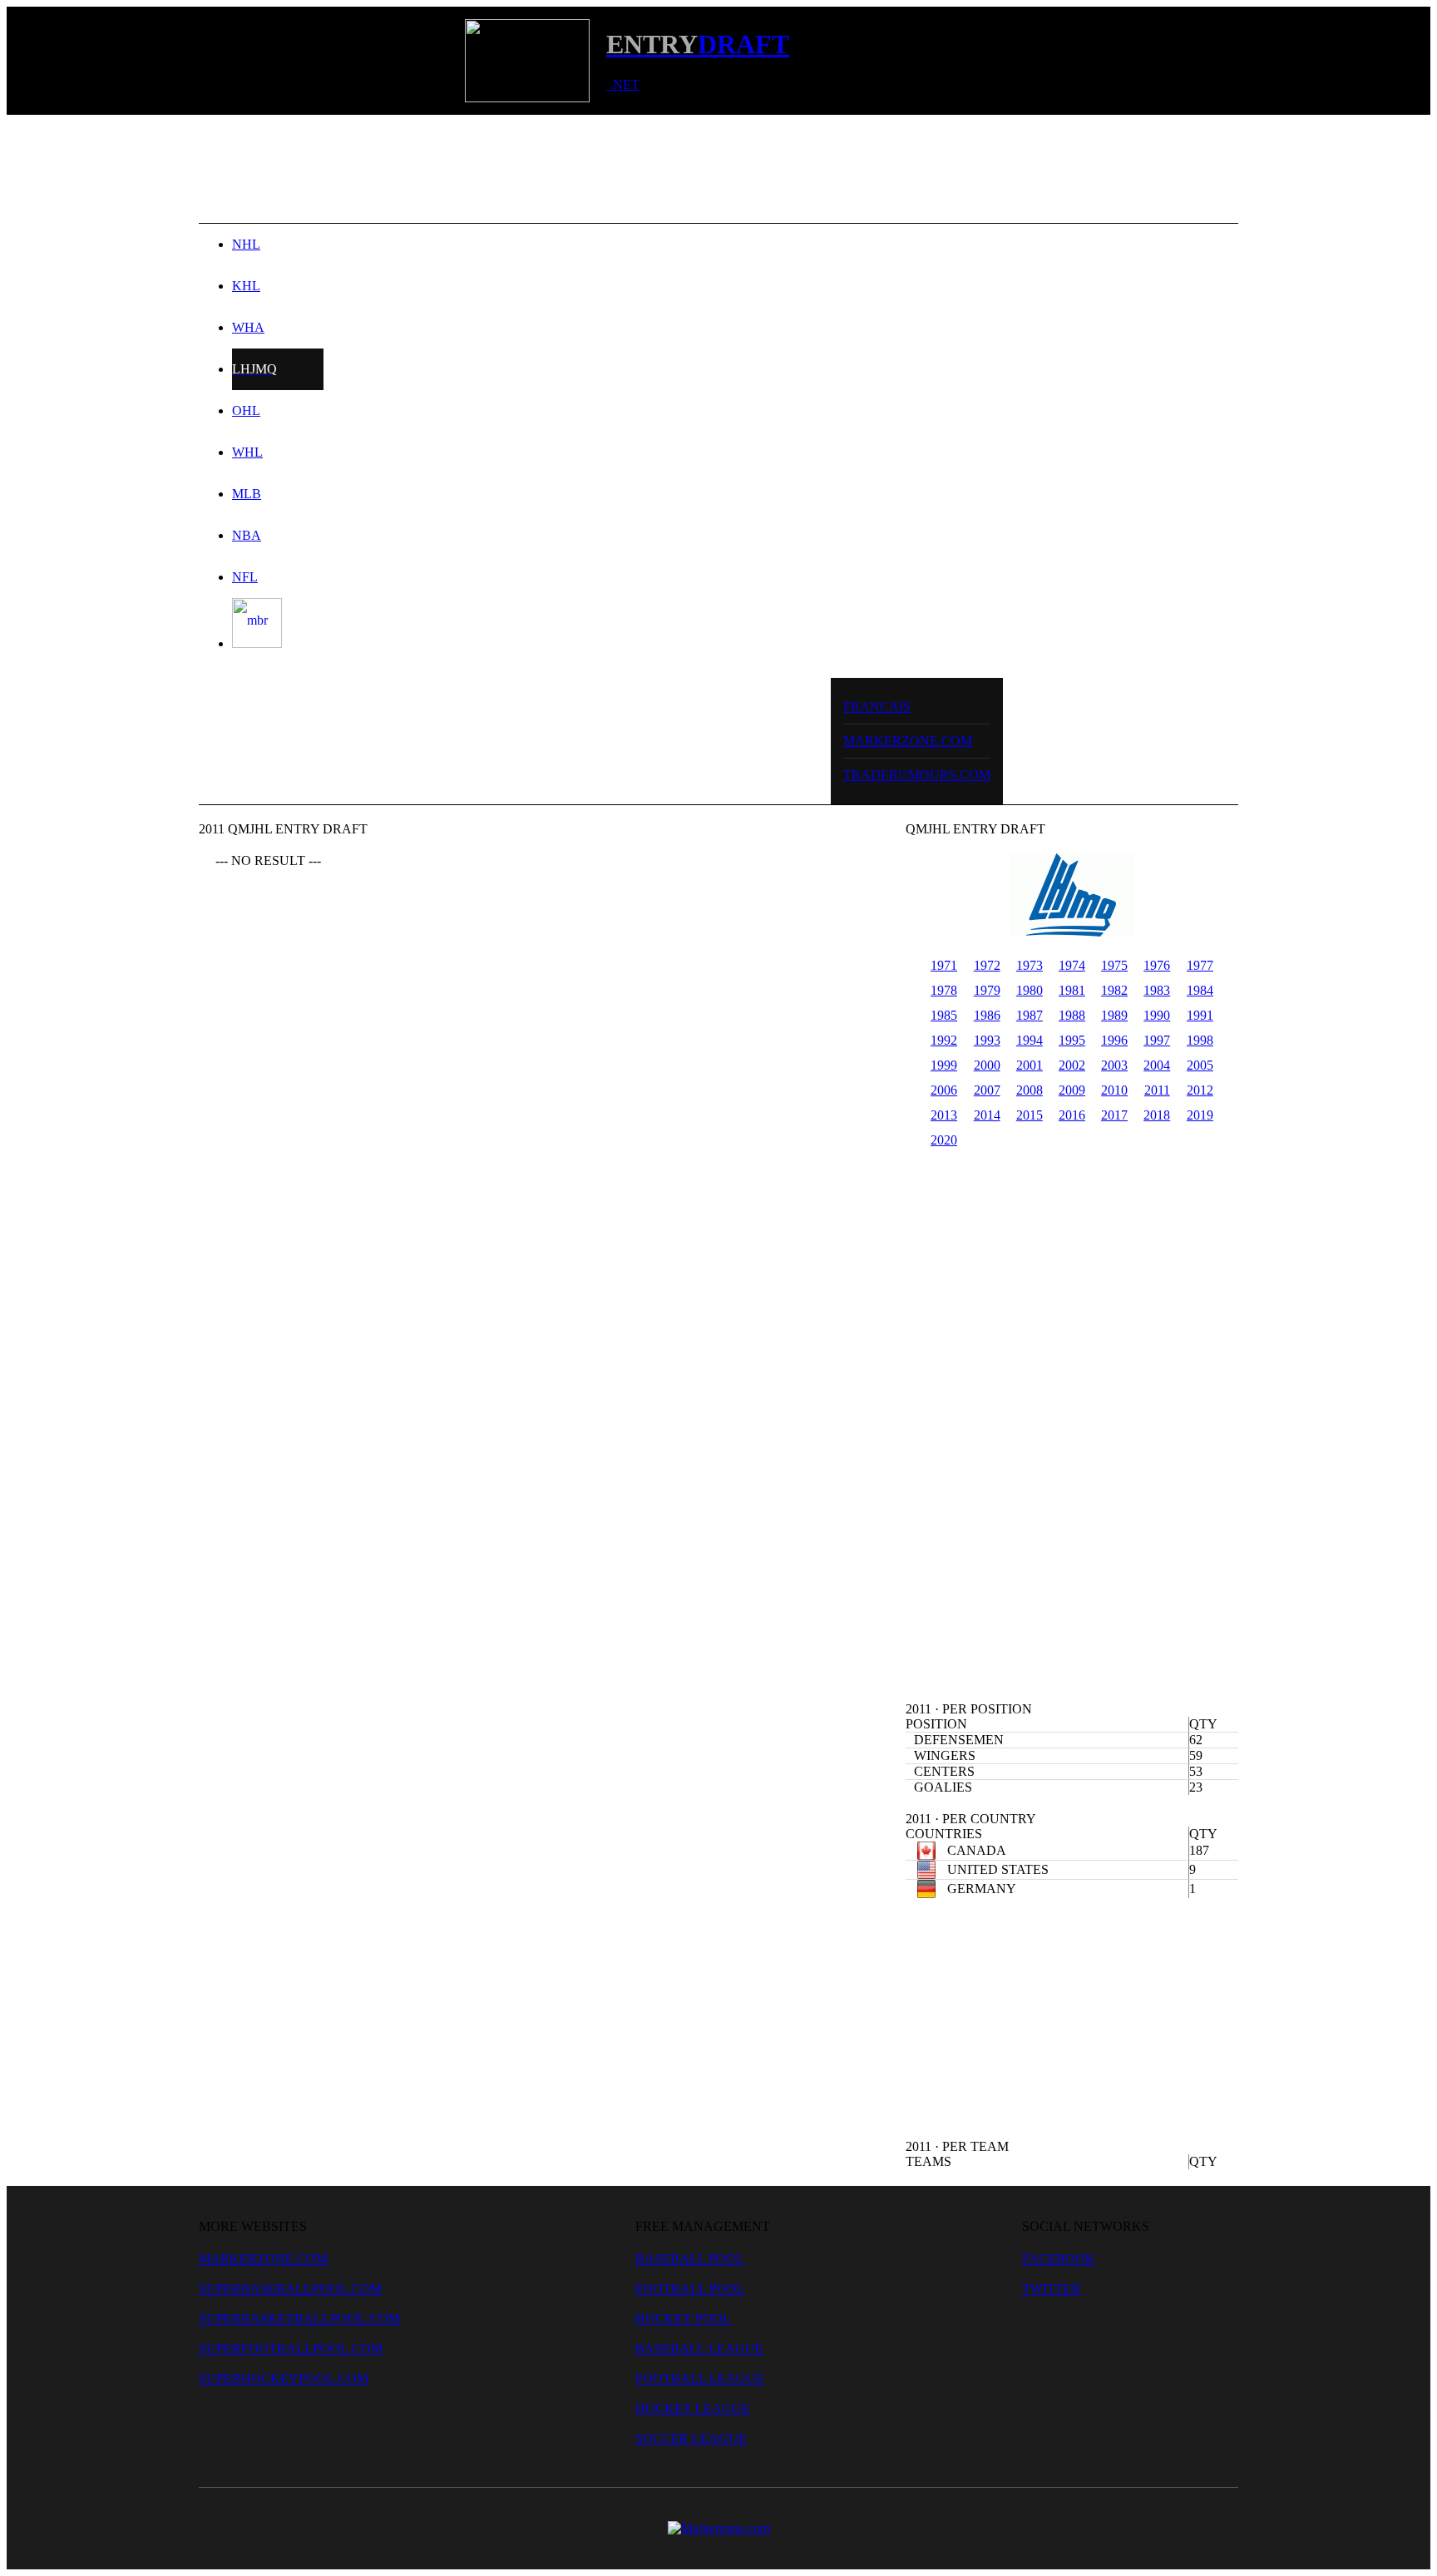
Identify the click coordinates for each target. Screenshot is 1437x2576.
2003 (1114, 1065)
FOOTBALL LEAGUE (700, 2378)
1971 (944, 965)
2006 (944, 1090)
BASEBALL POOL (690, 2259)
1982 (1114, 990)
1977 (1200, 965)
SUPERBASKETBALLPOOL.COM (299, 2319)
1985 (944, 1015)
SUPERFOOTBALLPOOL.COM (291, 2349)
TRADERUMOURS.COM (917, 775)
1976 (1157, 965)
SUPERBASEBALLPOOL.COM (290, 2289)
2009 (1072, 1090)
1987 (1030, 1015)
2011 (1157, 1090)
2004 (1157, 1065)
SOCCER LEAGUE (691, 2438)
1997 (1157, 1040)
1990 (1157, 1015)
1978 (944, 990)
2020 (944, 1140)
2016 (1072, 1115)
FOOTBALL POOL (690, 2289)
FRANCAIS (877, 707)
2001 (1030, 1065)
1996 (1114, 1040)
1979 (987, 990)
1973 (1030, 965)
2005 (1200, 1065)
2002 (1072, 1065)
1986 (987, 1015)
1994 (1030, 1040)
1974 (1072, 965)
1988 (1072, 1015)
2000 (987, 1065)
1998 (1200, 1040)
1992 (944, 1040)
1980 (1030, 990)
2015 (1030, 1115)
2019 (1200, 1115)
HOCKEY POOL (683, 2319)
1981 (1072, 990)
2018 (1157, 1115)
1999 (944, 1065)
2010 (1114, 1090)
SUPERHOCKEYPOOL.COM (284, 2378)
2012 (1200, 1090)
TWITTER (1052, 2289)
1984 (1200, 990)
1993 (987, 1040)
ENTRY (652, 44)
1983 (1157, 990)
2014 (987, 1115)
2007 (987, 1090)
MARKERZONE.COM (908, 741)
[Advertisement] (718, 169)
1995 (1072, 1040)
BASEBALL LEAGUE (699, 2349)
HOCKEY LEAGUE (693, 2408)
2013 (944, 1115)
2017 (1114, 1115)
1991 (1200, 1015)
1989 (1114, 1015)
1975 (1114, 965)
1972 (987, 965)
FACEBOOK (1059, 2259)
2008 (1030, 1090)
